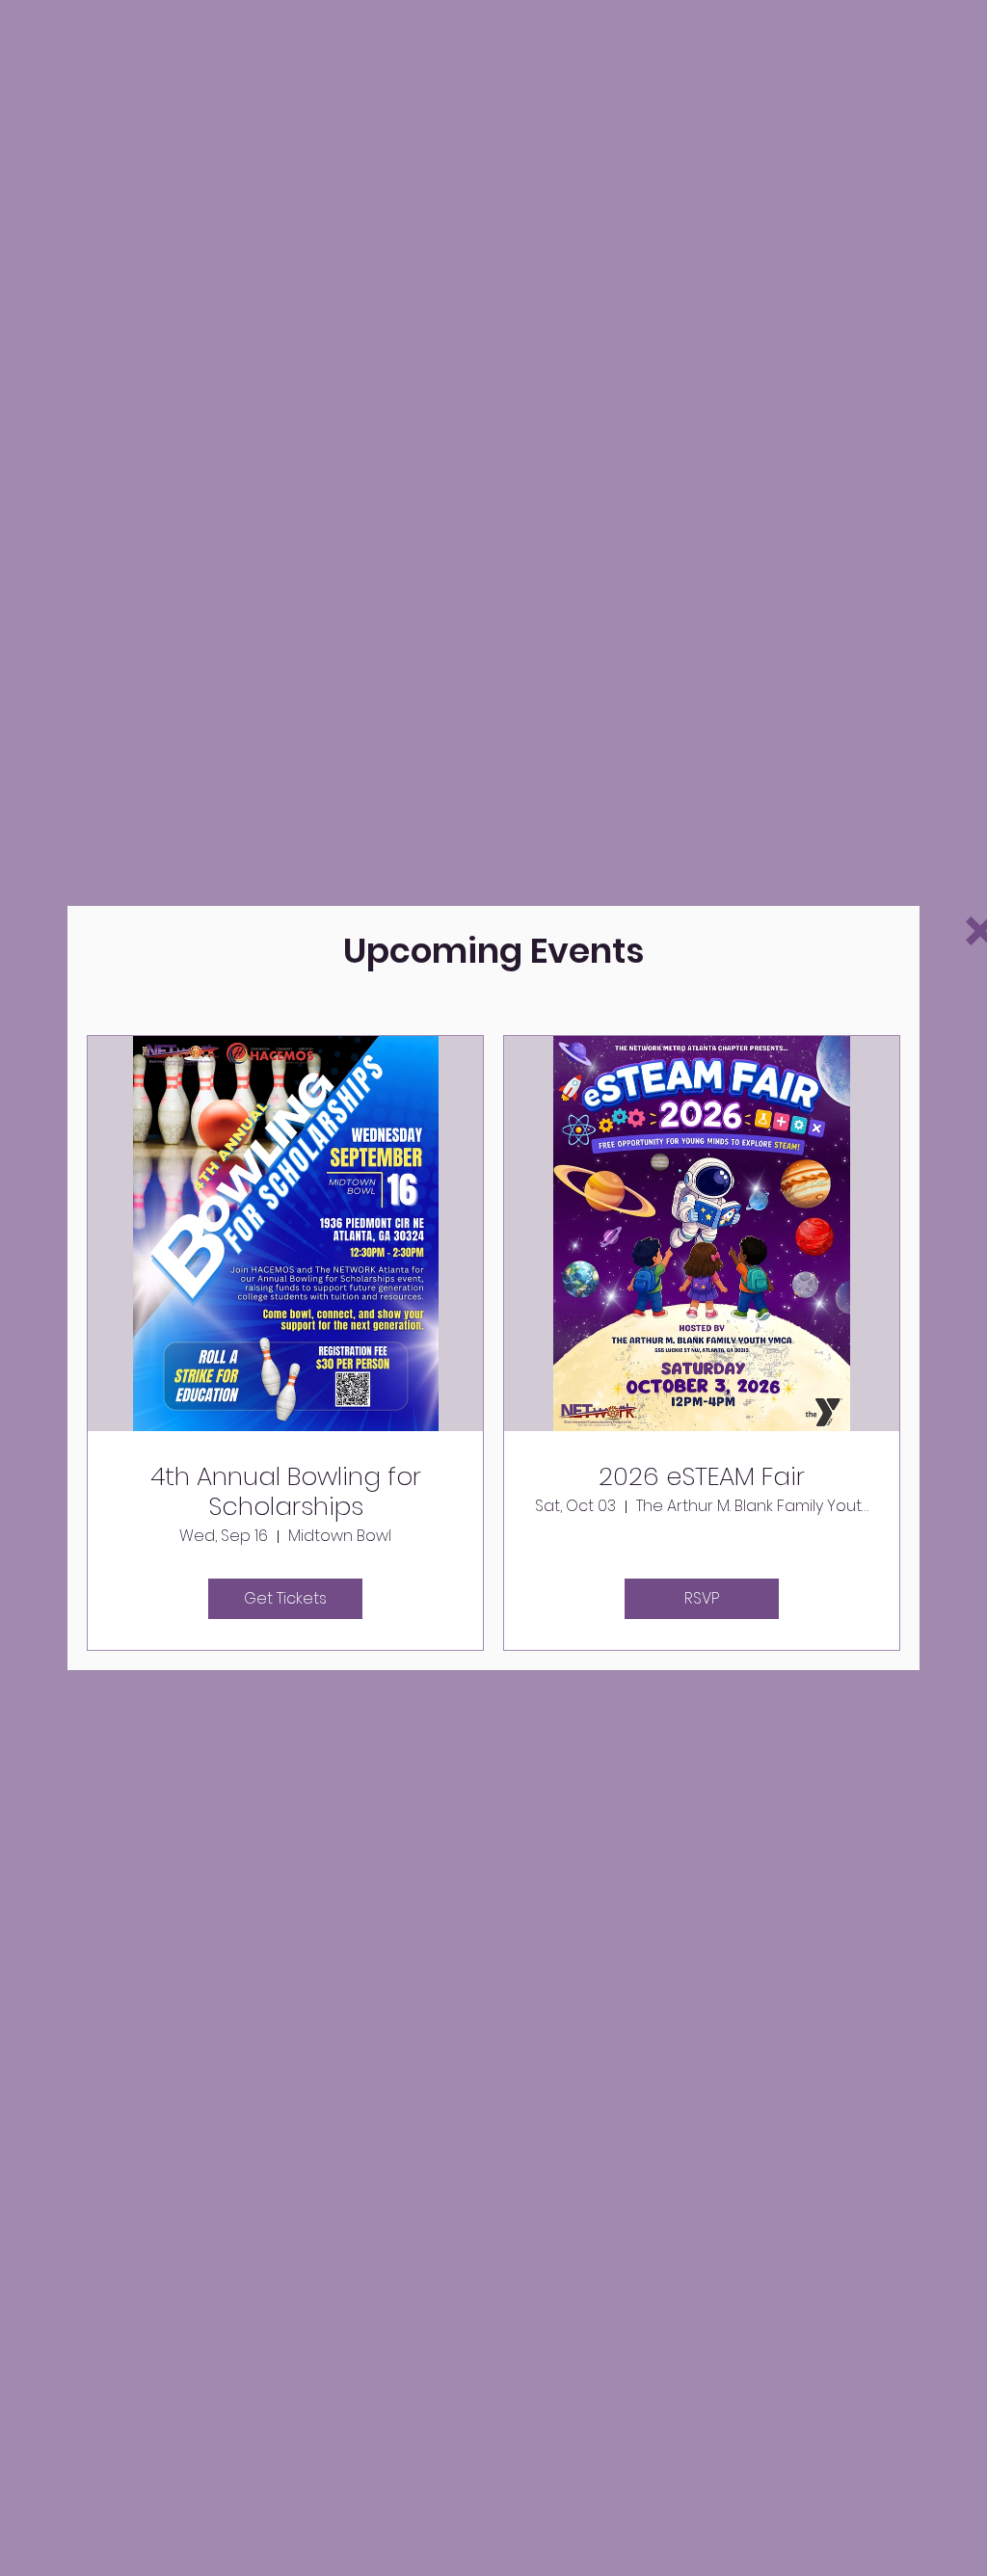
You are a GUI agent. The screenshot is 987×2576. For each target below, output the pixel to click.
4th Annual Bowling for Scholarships (286, 1492)
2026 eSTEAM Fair (702, 1477)
